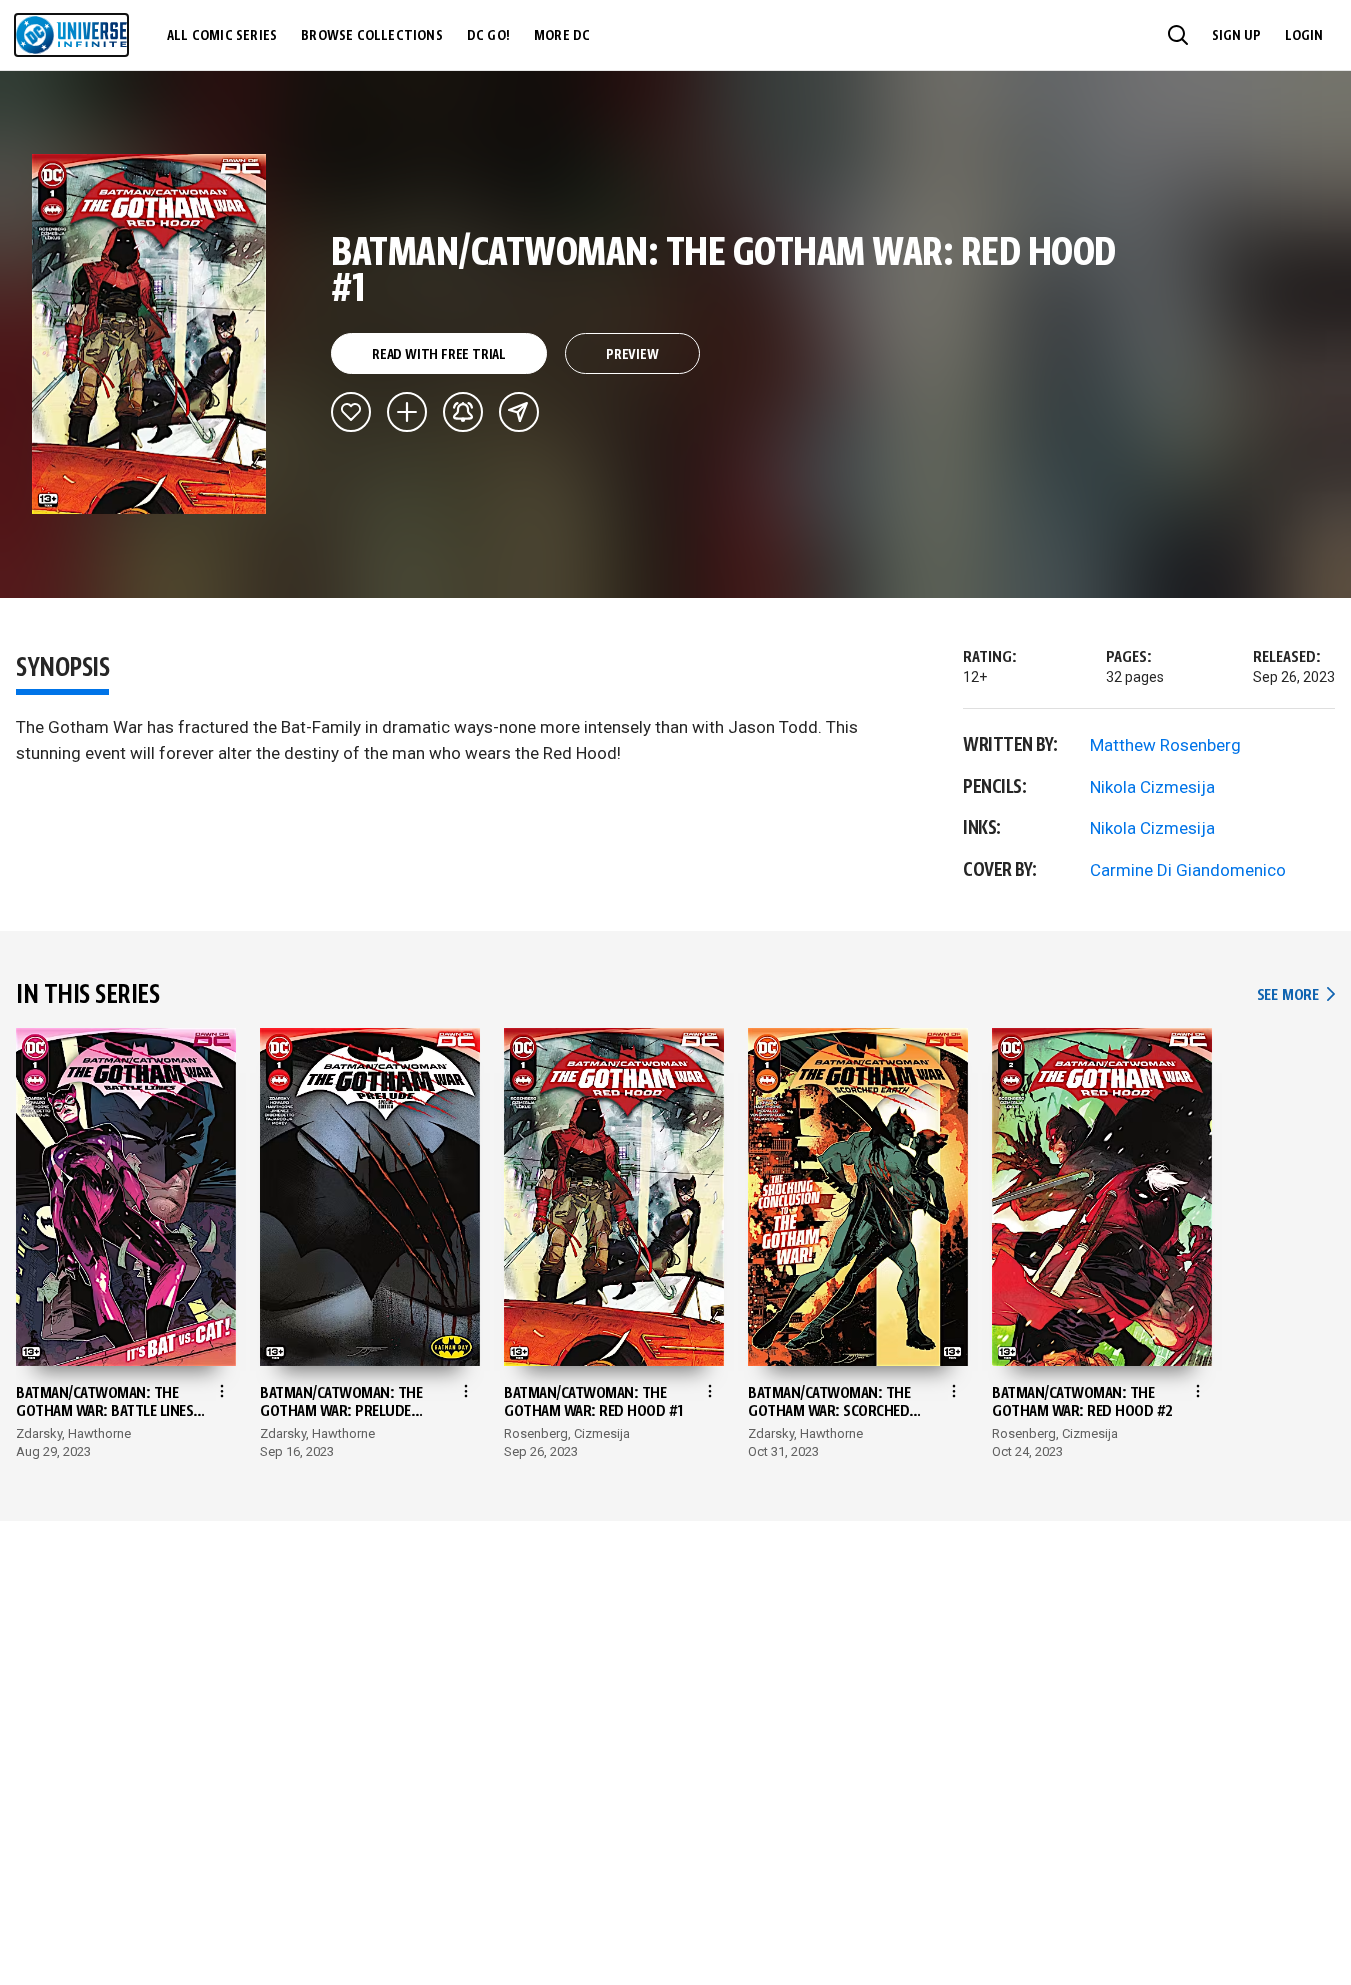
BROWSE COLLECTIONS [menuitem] (372, 36)
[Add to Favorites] (351, 412)
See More (1296, 995)
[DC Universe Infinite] (71, 35)
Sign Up (1236, 36)
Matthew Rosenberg (1165, 745)
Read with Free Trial (439, 355)
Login (1304, 36)
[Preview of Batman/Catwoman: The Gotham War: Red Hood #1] (149, 334)
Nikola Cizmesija (1152, 787)
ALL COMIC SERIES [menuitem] (222, 36)
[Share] (519, 412)
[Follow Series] (463, 412)
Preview (632, 355)
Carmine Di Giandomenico (1188, 870)
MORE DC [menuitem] (562, 36)
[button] (1178, 35)
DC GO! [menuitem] (488, 36)
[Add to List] (407, 412)
